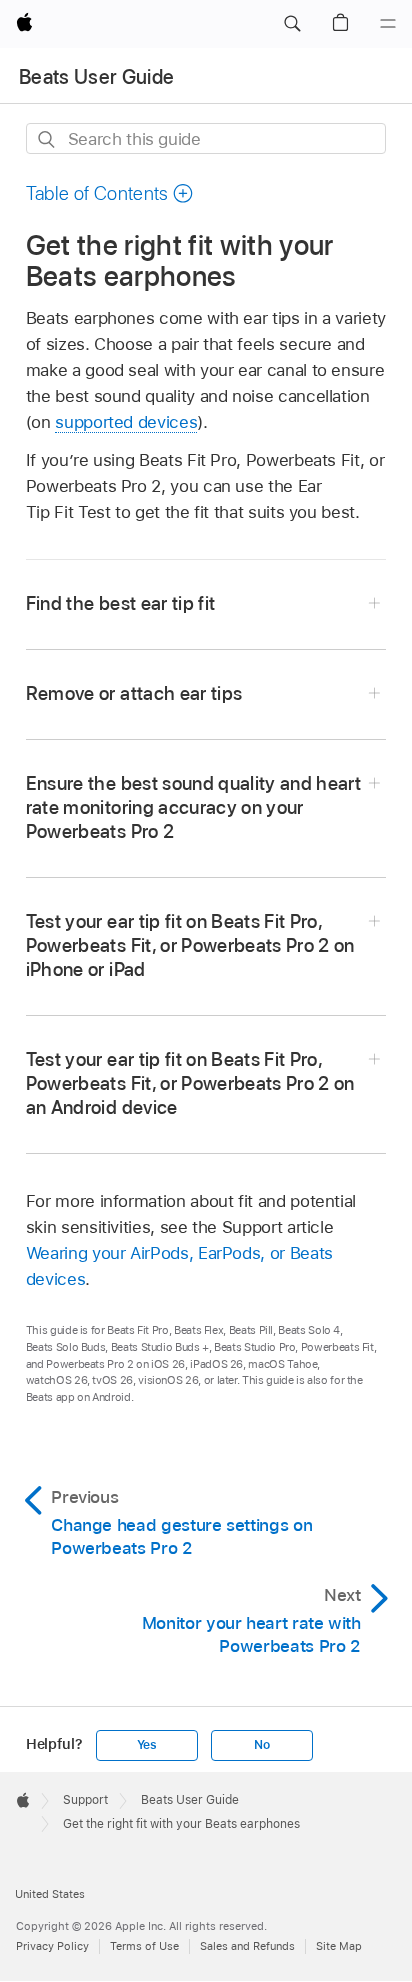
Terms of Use (144, 1946)
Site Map (339, 1946)
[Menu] (388, 24)
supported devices (126, 422)
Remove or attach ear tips (134, 693)
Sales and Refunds (247, 1946)
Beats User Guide (96, 77)
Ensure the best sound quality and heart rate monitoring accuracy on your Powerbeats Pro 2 (193, 807)
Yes (147, 1745)
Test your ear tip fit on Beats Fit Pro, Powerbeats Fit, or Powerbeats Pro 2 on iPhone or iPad (190, 945)
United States (50, 1894)
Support (85, 1800)
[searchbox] (206, 138)
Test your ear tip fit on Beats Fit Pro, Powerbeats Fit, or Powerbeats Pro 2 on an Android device (190, 1083)
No (262, 1745)
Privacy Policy (52, 1946)
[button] (292, 24)
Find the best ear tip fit (121, 603)
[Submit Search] (47, 139)
